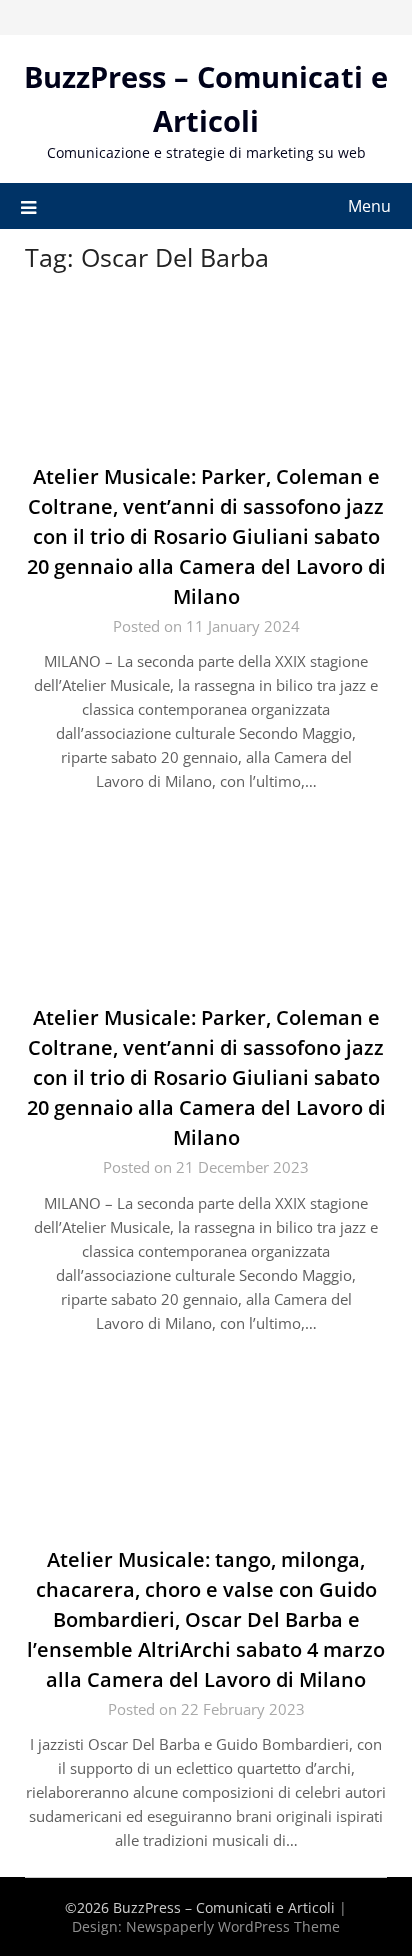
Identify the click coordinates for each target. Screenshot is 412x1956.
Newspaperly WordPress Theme (233, 1926)
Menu (369, 206)
